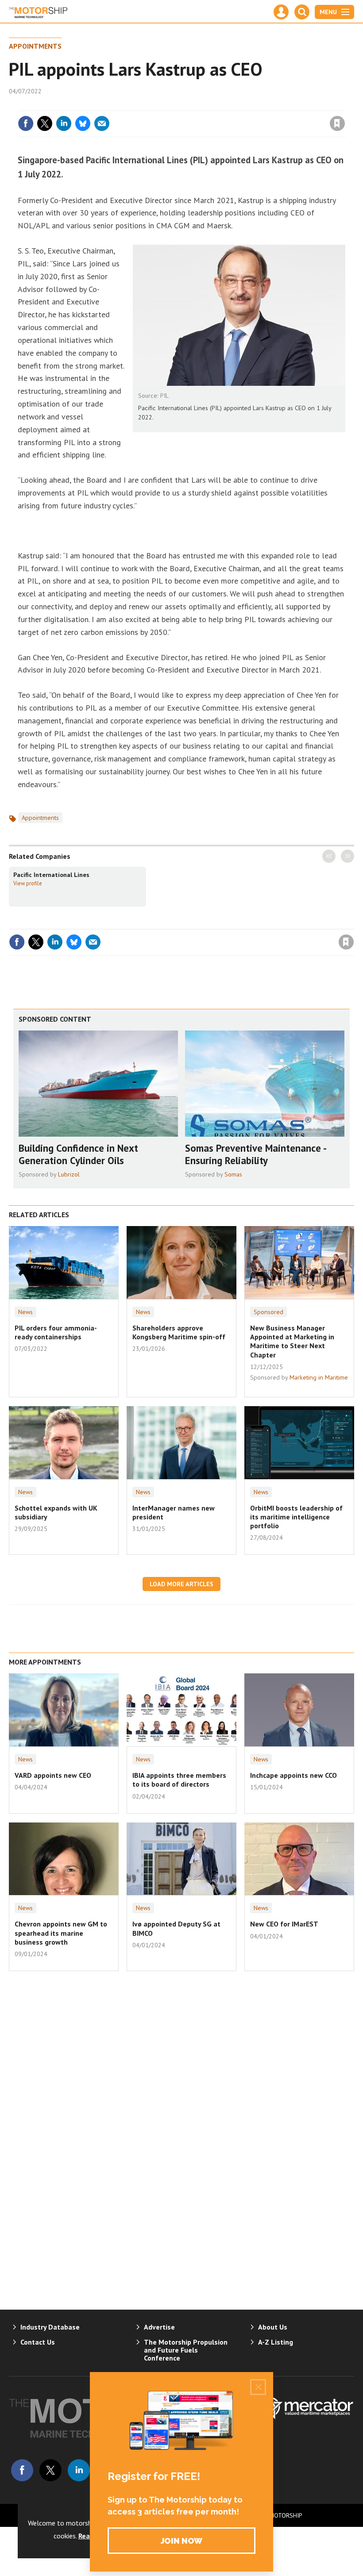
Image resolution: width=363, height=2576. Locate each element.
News (25, 1312)
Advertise (159, 2327)
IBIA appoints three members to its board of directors (179, 1780)
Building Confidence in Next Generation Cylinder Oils (78, 1154)
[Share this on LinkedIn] (64, 123)
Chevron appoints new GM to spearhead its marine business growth (61, 1933)
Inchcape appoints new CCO (293, 1775)
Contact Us (38, 2342)
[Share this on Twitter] (45, 123)
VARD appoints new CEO (53, 1775)
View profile (28, 883)
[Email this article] (102, 123)
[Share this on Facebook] (26, 123)
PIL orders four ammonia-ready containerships (56, 1332)
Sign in (233, 105)
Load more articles (181, 1584)
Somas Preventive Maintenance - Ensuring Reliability (255, 1154)
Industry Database (50, 2327)
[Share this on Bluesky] (83, 123)
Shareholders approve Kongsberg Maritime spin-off (179, 1332)
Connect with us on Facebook (22, 2470)
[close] (344, 105)
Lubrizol (69, 1174)
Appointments (35, 46)
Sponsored (268, 1312)
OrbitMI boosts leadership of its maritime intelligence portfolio (296, 1517)
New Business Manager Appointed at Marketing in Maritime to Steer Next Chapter (292, 1341)
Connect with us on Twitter (50, 2470)
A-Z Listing (276, 2342)
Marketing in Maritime (319, 1377)
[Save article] (337, 123)
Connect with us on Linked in (79, 2470)
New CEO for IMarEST (284, 1924)
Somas (233, 1174)
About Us (273, 2327)
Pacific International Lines (51, 875)
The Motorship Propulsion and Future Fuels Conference (186, 2350)
